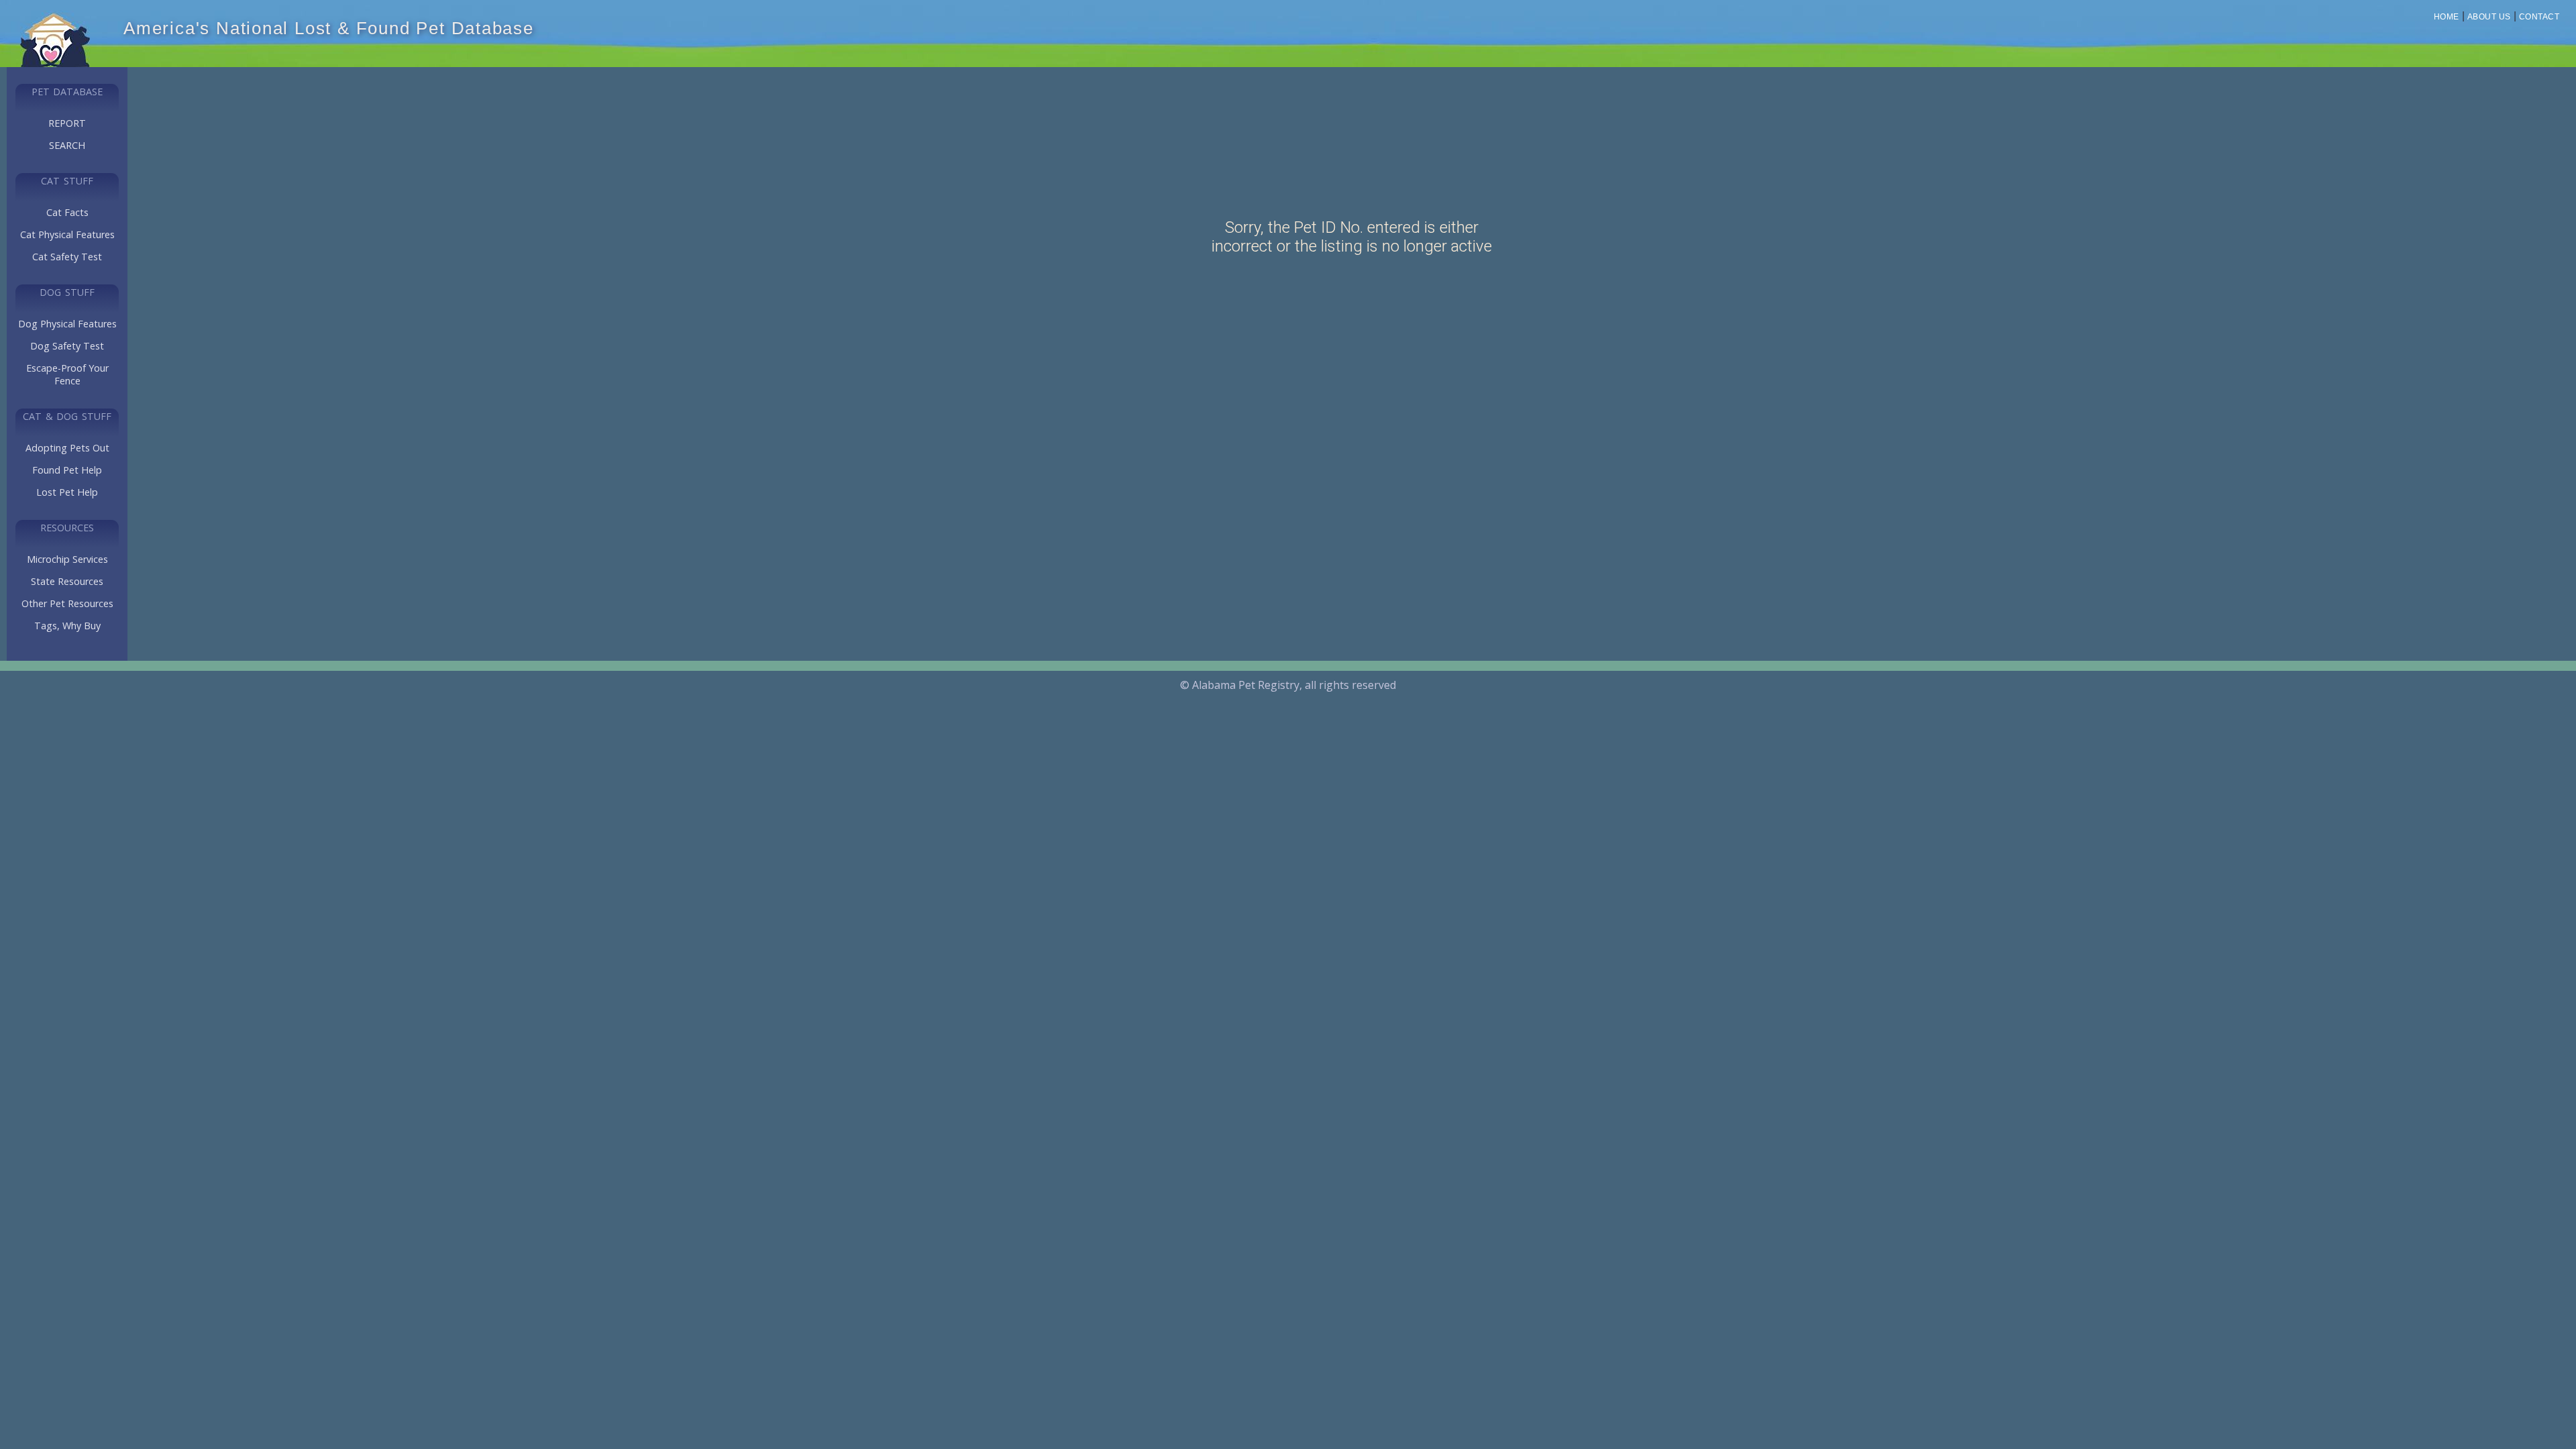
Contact (2539, 17)
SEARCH (67, 145)
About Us (2489, 17)
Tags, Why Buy (67, 626)
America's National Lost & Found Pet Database (329, 28)
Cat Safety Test (67, 257)
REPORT (67, 123)
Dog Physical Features (67, 324)
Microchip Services (67, 559)
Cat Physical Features (67, 234)
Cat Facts (67, 212)
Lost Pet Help (67, 492)
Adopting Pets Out (67, 448)
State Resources (67, 581)
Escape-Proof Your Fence (67, 374)
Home (2447, 17)
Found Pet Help (67, 470)
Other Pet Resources (67, 603)
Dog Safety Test (67, 346)
